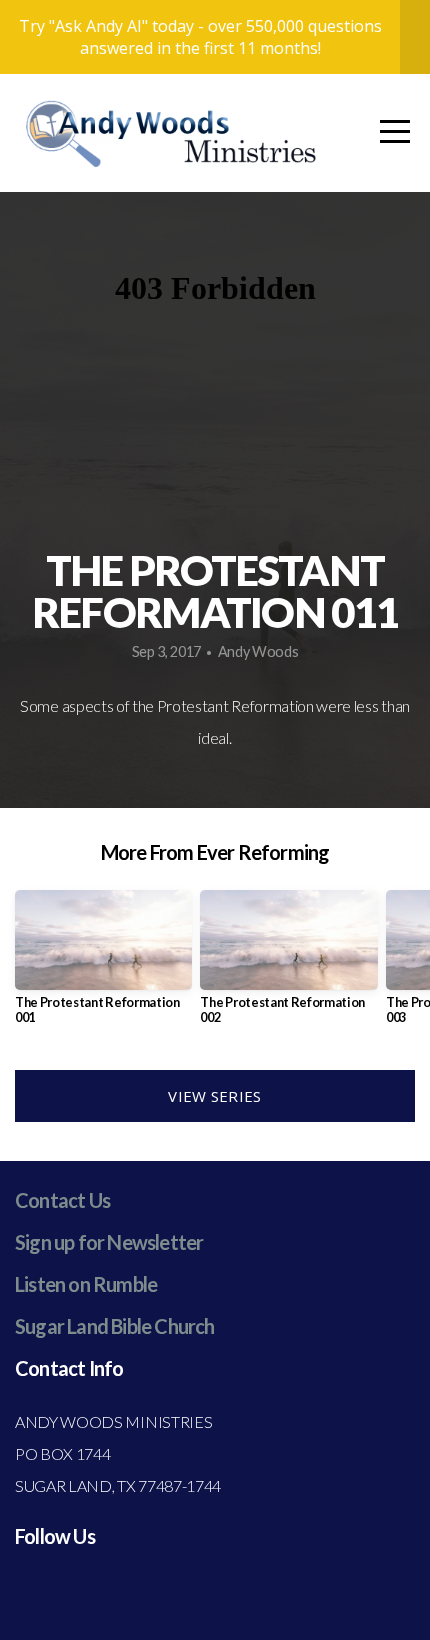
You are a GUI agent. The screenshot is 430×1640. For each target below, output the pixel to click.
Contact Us (62, 1200)
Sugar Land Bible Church (115, 1326)
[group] (103, 965)
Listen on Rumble (86, 1284)
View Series (214, 1096)
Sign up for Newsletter (109, 1242)
